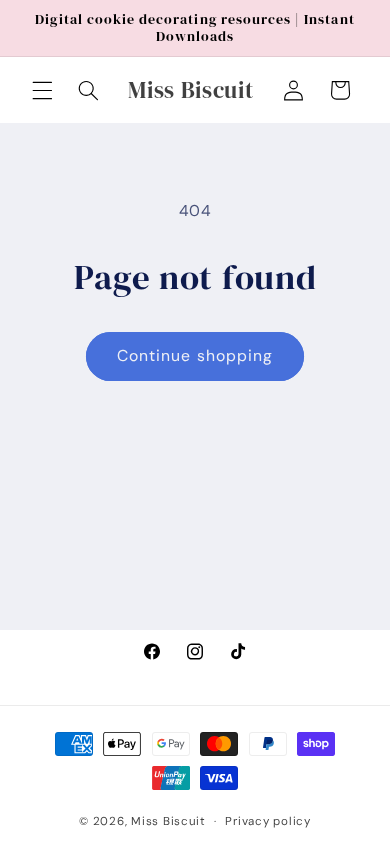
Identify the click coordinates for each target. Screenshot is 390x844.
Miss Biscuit (168, 821)
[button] (42, 90)
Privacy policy (267, 821)
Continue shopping (195, 355)
